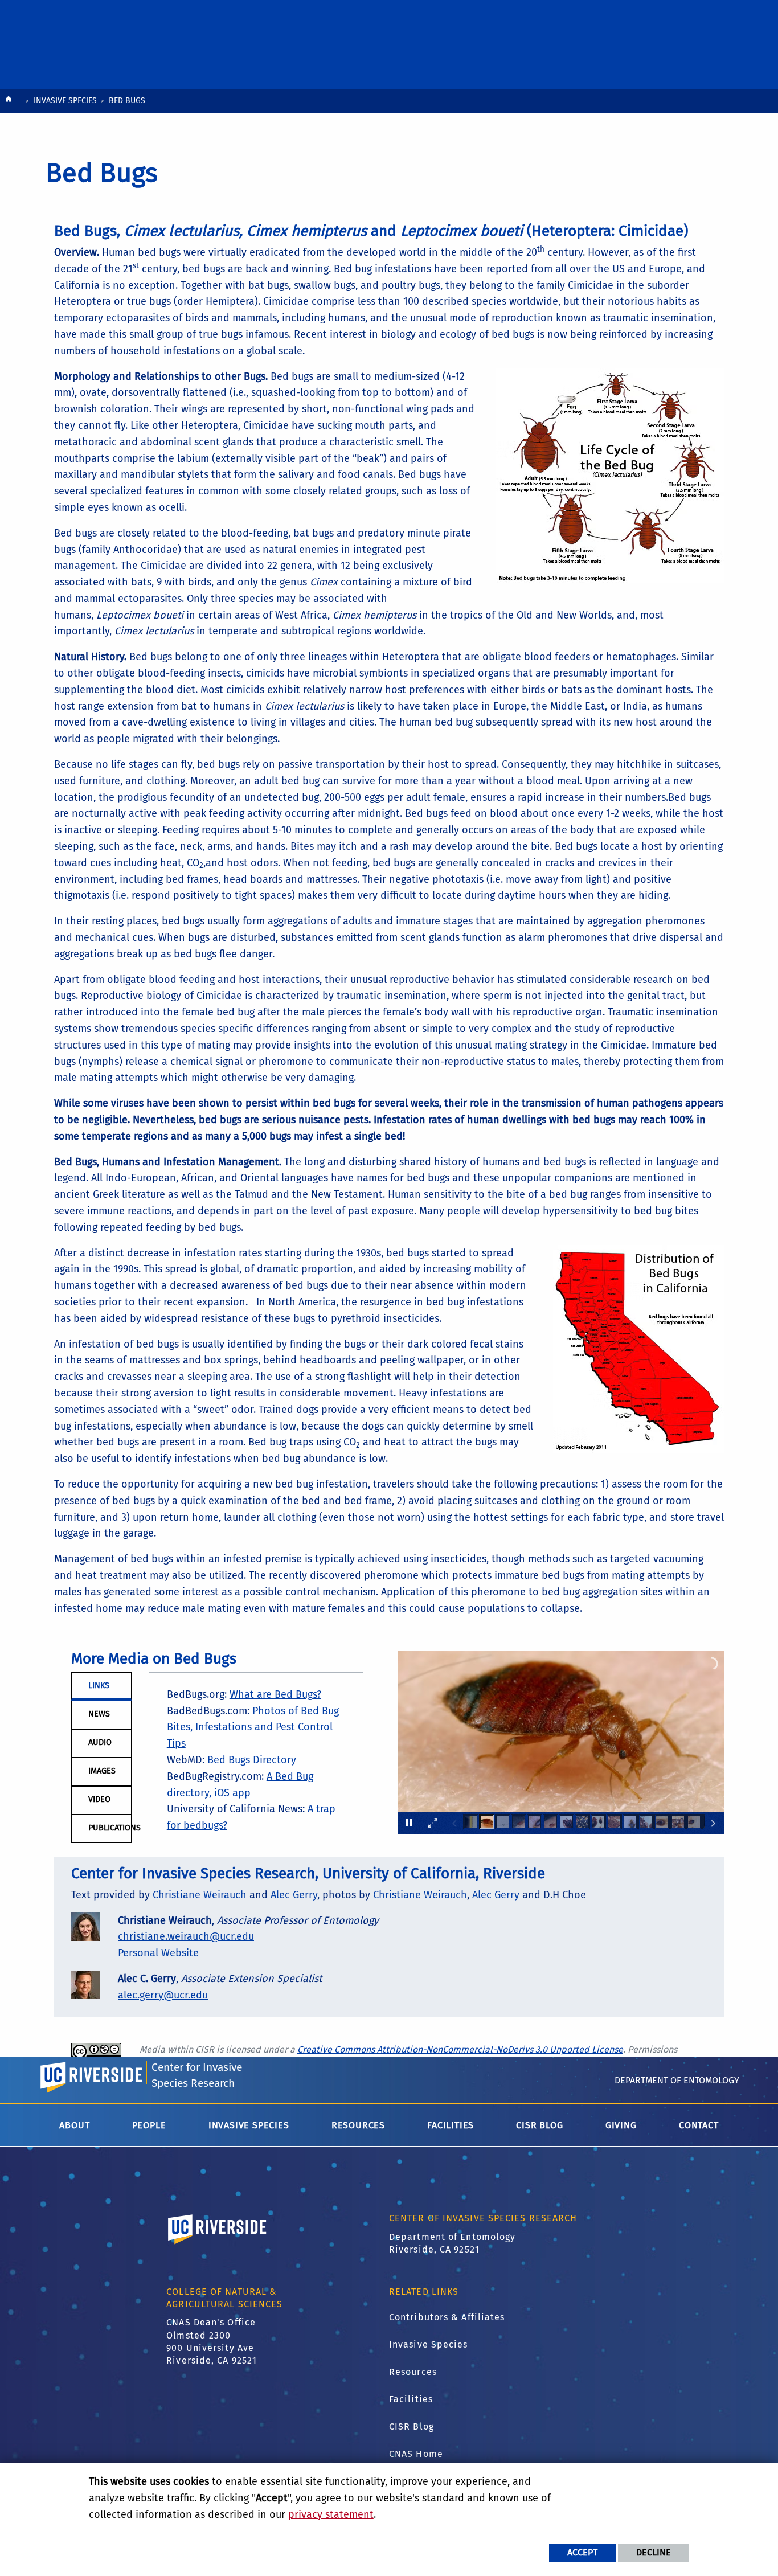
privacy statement (331, 2514)
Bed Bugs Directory (252, 1760)
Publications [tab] (110, 1828)
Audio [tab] (100, 1742)
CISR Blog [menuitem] (539, 2125)
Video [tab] (99, 1799)
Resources (413, 2372)
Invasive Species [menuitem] (249, 2125)
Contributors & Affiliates (447, 2317)
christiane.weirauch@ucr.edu (186, 1936)
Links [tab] (99, 1686)
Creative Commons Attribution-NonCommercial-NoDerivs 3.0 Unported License (460, 2049)
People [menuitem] (149, 2125)
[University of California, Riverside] (218, 2245)
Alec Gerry (294, 1895)
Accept (582, 2552)
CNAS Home (416, 2454)
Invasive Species (65, 101)
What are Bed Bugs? (275, 1694)
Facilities (411, 2399)
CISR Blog (411, 2426)
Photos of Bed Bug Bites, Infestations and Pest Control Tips (253, 1727)
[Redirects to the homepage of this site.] (9, 102)
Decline (654, 2552)
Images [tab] (102, 1771)
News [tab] (99, 1714)
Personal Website (158, 1953)
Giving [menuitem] (621, 2125)
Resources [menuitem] (358, 2125)
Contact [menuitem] (699, 2125)
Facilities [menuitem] (451, 2125)
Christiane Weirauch (200, 1895)
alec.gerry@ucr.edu (163, 1995)
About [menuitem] (74, 2125)
